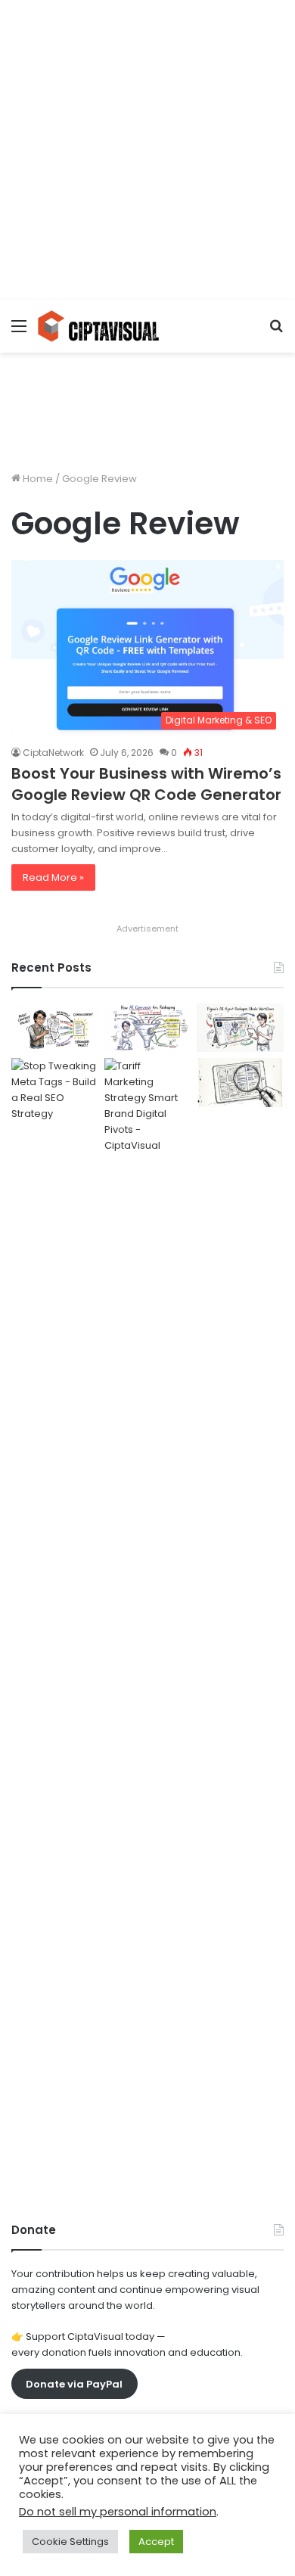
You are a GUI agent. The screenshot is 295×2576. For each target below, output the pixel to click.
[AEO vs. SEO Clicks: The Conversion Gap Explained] (148, 1028)
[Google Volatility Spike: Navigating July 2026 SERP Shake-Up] (55, 1028)
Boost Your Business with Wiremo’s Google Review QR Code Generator (146, 784)
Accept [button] (156, 2542)
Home (37, 479)
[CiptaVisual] (98, 326)
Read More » (53, 877)
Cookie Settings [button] (70, 2542)
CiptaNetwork (53, 753)
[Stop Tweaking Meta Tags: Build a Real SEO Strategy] (55, 1626)
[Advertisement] (147, 148)
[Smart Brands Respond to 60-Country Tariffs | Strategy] (148, 1626)
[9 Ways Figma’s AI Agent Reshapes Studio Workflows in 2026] (240, 1028)
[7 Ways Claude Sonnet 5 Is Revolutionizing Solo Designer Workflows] (240, 1083)
